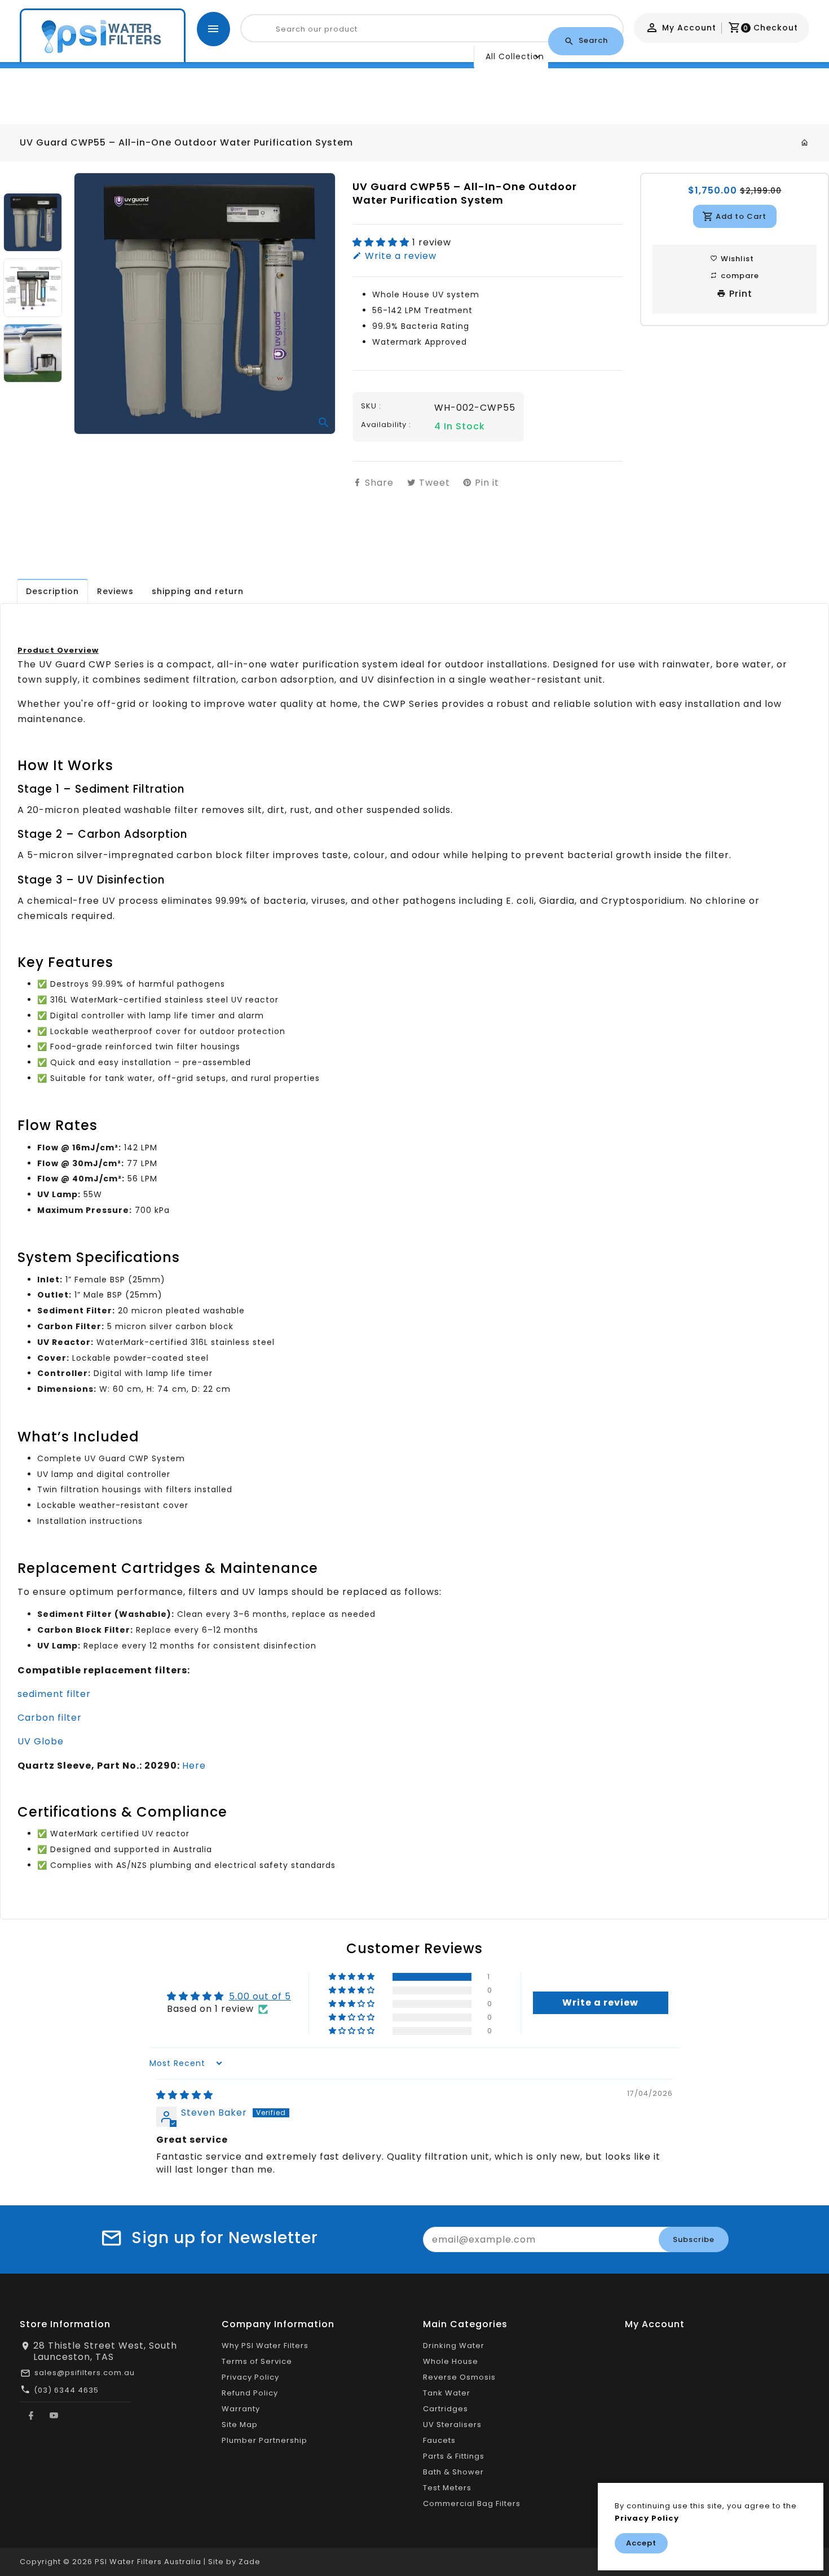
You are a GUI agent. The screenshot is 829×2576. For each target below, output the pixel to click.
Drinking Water (454, 2346)
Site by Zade (234, 2562)
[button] (382, 242)
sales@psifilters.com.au (85, 2373)
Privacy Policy (250, 2377)
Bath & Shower (453, 2472)
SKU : (371, 406)
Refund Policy (250, 2393)
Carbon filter (50, 1718)
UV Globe (41, 1741)
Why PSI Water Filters (265, 2346)
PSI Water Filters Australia (148, 2562)
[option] (33, 222)
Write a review (399, 256)
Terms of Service (257, 2361)
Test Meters (447, 2488)
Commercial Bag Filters (472, 2504)
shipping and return (198, 591)
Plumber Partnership (264, 2440)
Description (52, 591)
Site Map (240, 2425)
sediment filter (54, 1694)
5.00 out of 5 (260, 1996)
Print (739, 294)
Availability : (386, 425)
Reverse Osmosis (459, 2377)
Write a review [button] (600, 2003)
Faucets (439, 2440)
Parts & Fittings (454, 2456)
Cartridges (446, 2409)
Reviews (115, 591)
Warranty (241, 2409)
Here (194, 1766)
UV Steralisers (452, 2425)
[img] (185, 2095)
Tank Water (447, 2393)
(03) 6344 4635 (66, 2390)
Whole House (451, 2361)
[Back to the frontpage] (805, 143)
